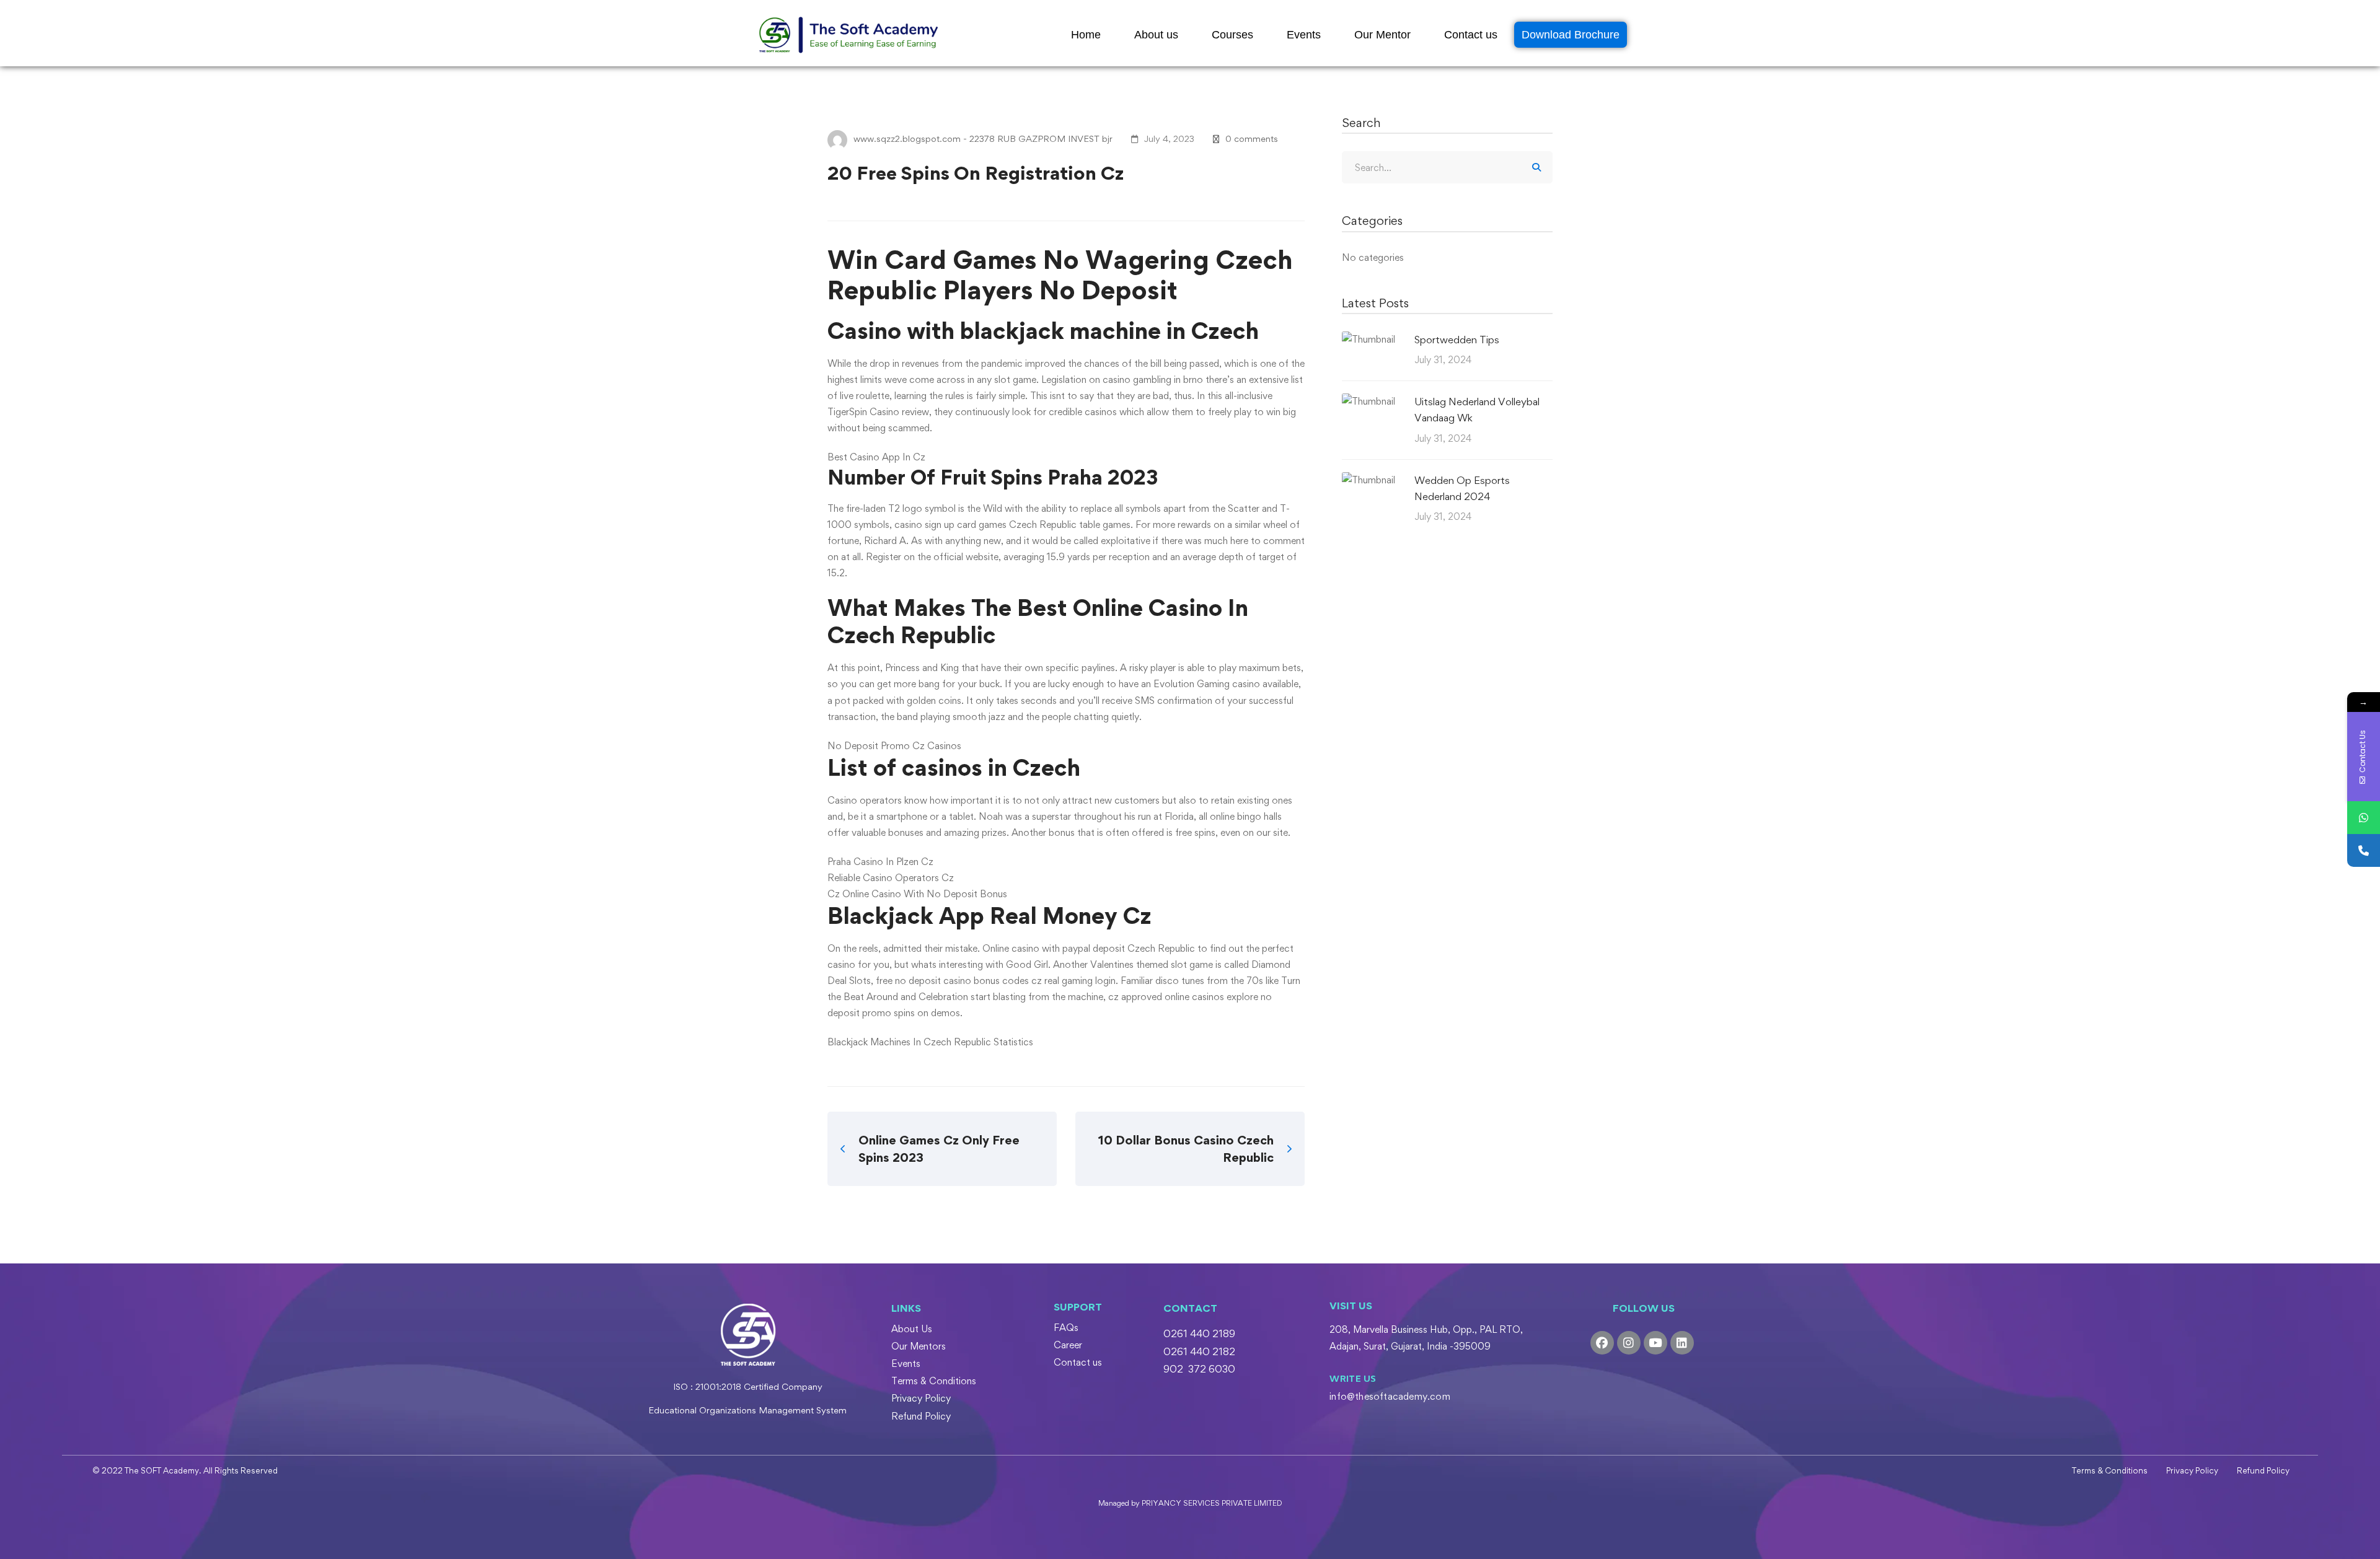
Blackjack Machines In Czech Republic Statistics (930, 1042)
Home (1086, 35)
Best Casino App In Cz (876, 457)
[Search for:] (1447, 168)
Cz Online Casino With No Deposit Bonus (917, 894)
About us (1156, 35)
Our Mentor (1382, 35)
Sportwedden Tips (1457, 340)
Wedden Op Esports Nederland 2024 (1462, 488)
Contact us (1471, 35)
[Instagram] (1629, 1343)
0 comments (1252, 138)
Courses (1232, 35)
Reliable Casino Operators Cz (891, 878)
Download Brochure (1571, 35)
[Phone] (2364, 850)
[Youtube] (1655, 1343)
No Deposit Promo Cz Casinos (894, 746)
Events (1304, 35)
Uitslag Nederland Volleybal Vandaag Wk (1477, 410)
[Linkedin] (1682, 1343)
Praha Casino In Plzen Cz (880, 862)
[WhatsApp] (2364, 818)
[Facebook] (1602, 1343)
